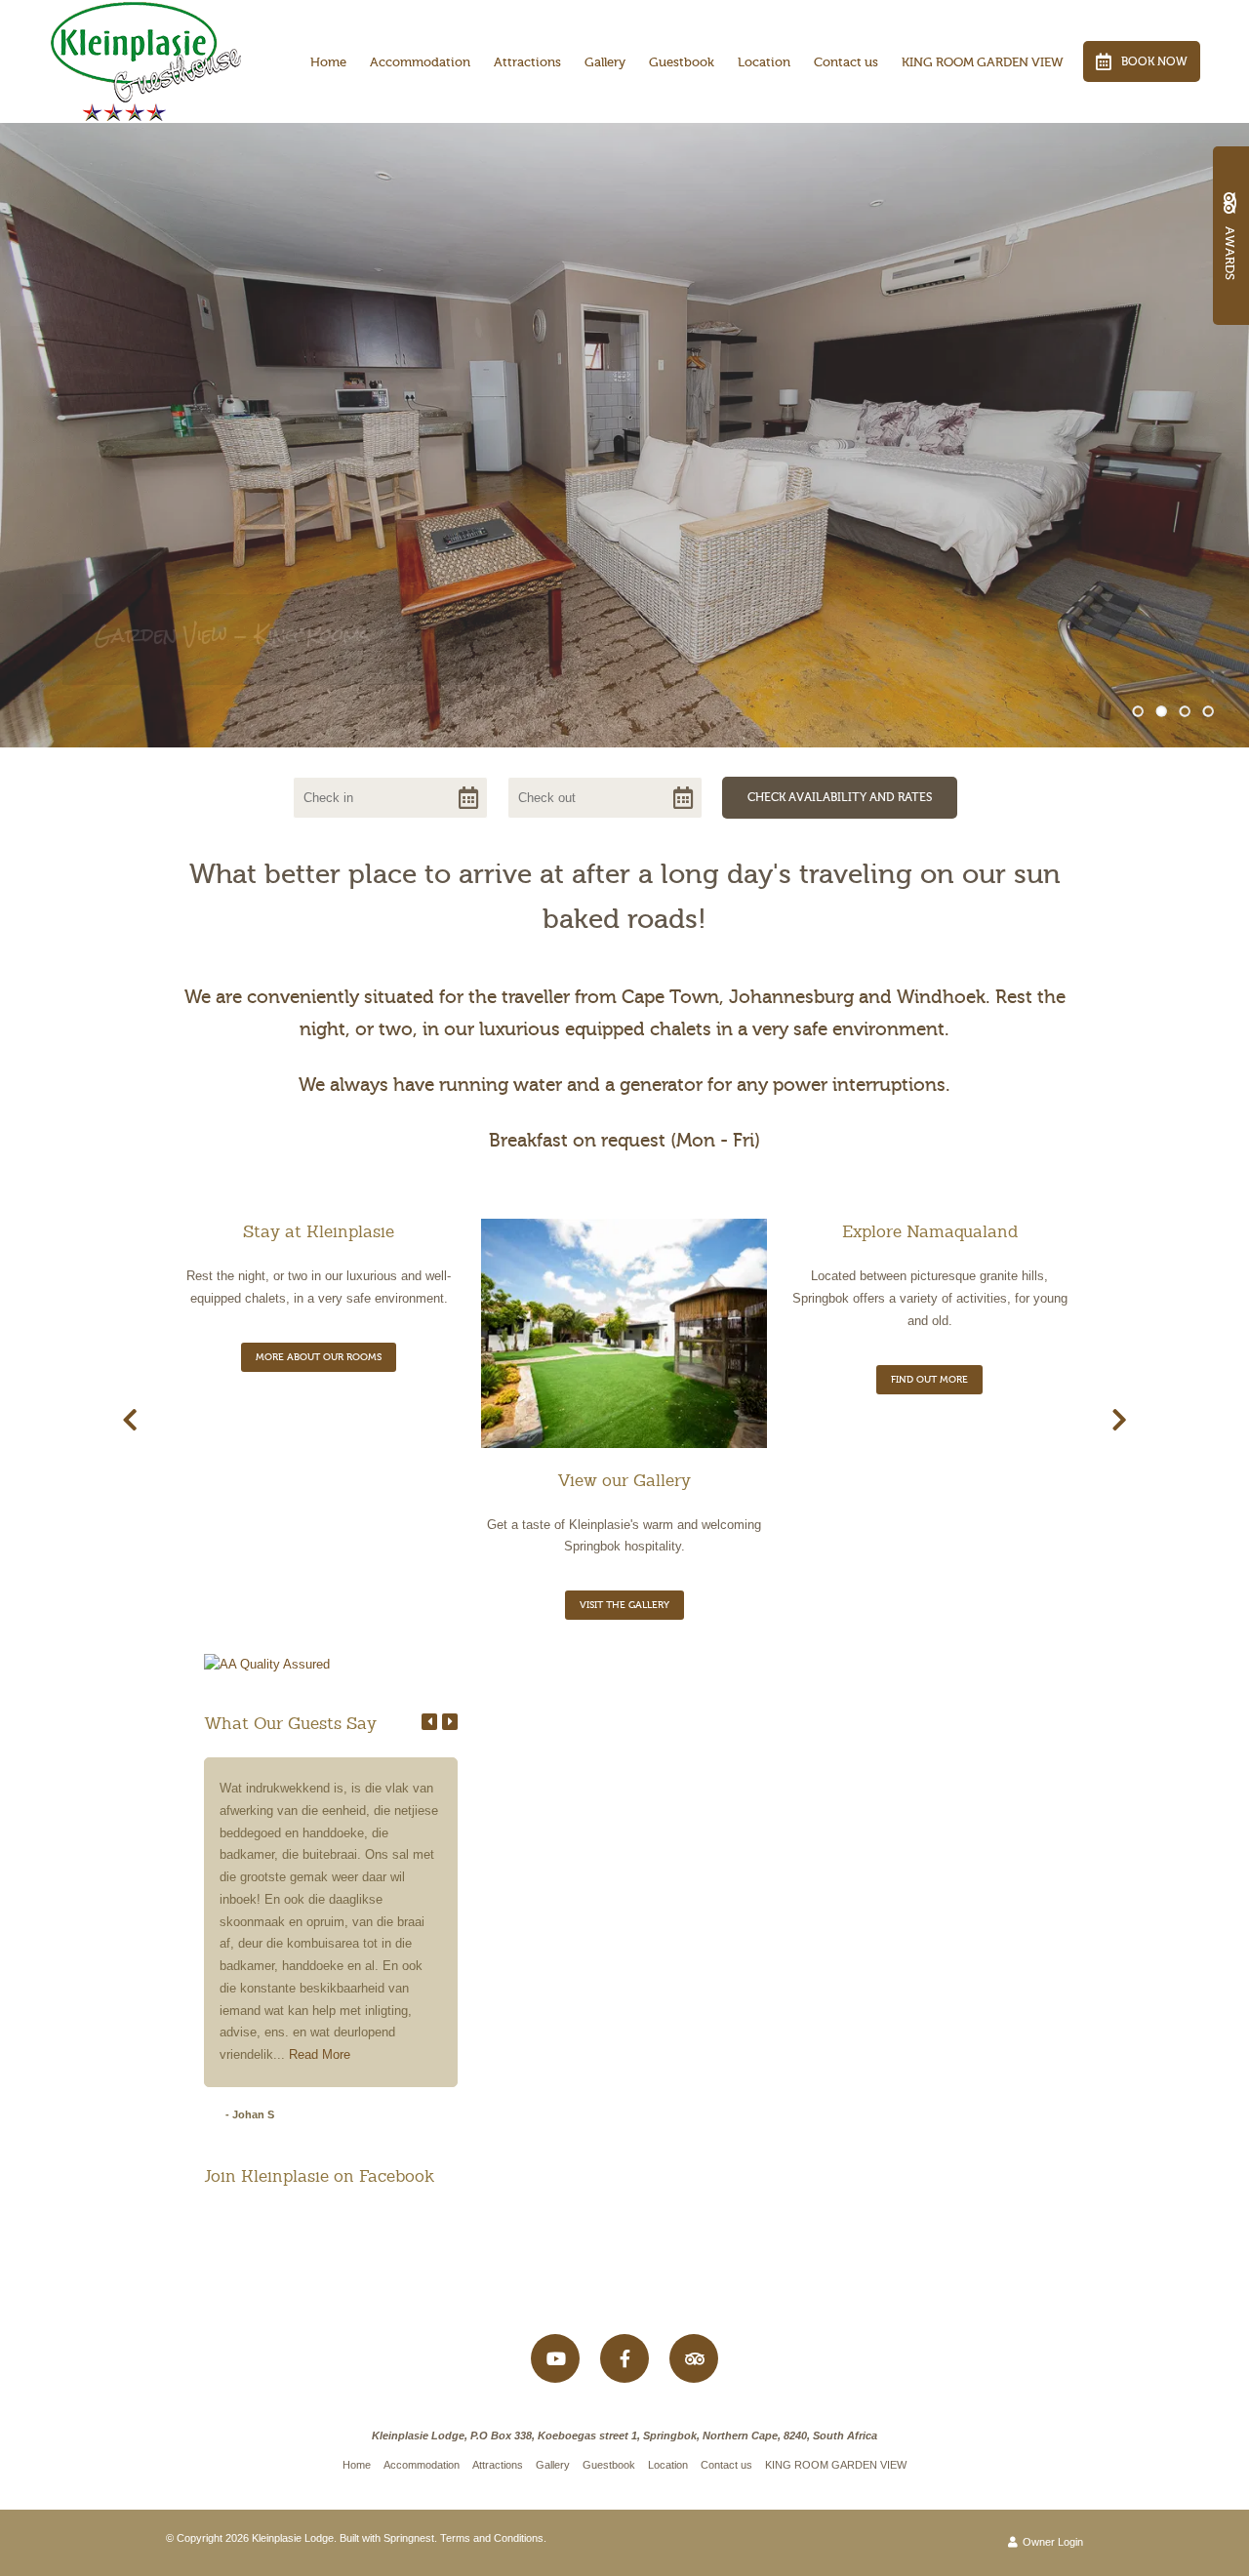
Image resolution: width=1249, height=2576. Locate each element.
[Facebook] (624, 2358)
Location (764, 62)
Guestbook (682, 62)
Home (328, 62)
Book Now (1154, 61)
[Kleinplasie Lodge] (146, 59)
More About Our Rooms (319, 1357)
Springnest (409, 2538)
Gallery (605, 62)
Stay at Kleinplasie (319, 1231)
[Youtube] (555, 2358)
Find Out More (929, 1379)
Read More (320, 2054)
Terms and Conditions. (493, 2538)
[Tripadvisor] (694, 2358)
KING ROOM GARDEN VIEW (983, 62)
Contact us (846, 62)
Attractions (527, 62)
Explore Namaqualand (930, 1231)
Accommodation (420, 62)
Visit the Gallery (624, 1605)
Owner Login (1051, 2542)
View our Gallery (624, 1480)
